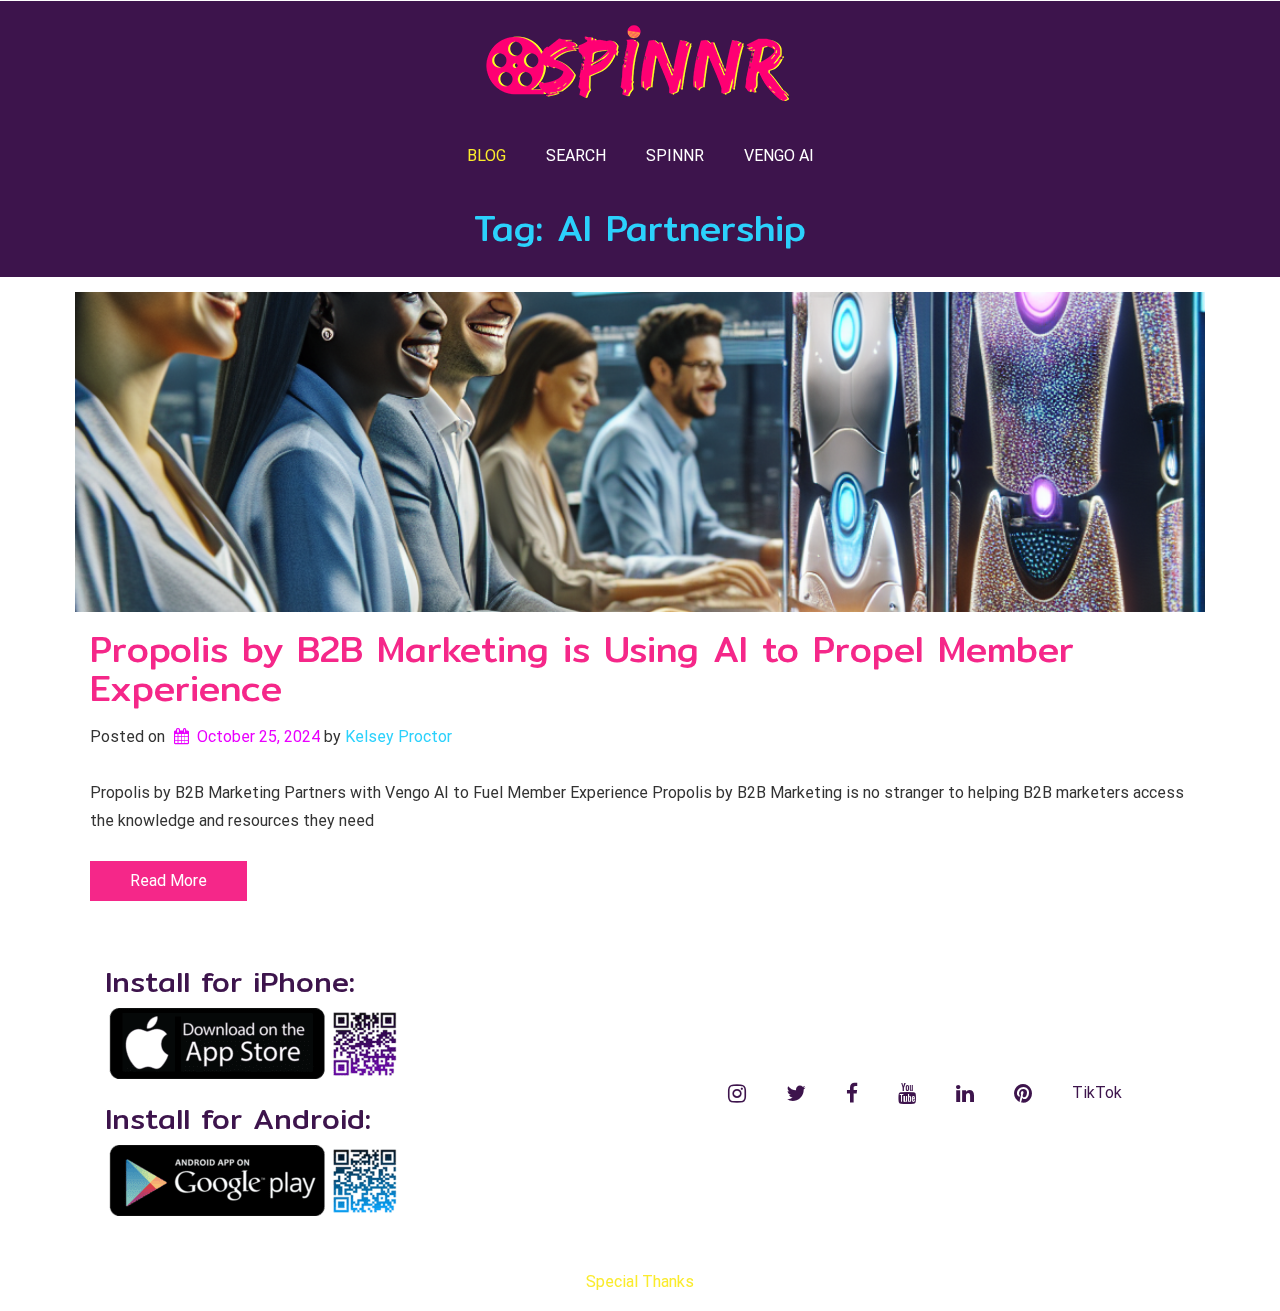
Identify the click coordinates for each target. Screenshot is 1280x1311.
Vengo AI (779, 155)
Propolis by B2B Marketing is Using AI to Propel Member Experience (582, 669)
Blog (486, 155)
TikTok (1097, 1092)
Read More (168, 880)
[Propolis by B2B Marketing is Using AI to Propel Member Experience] (640, 452)
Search (576, 155)
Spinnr (675, 155)
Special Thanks (640, 1281)
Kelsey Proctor (398, 736)
